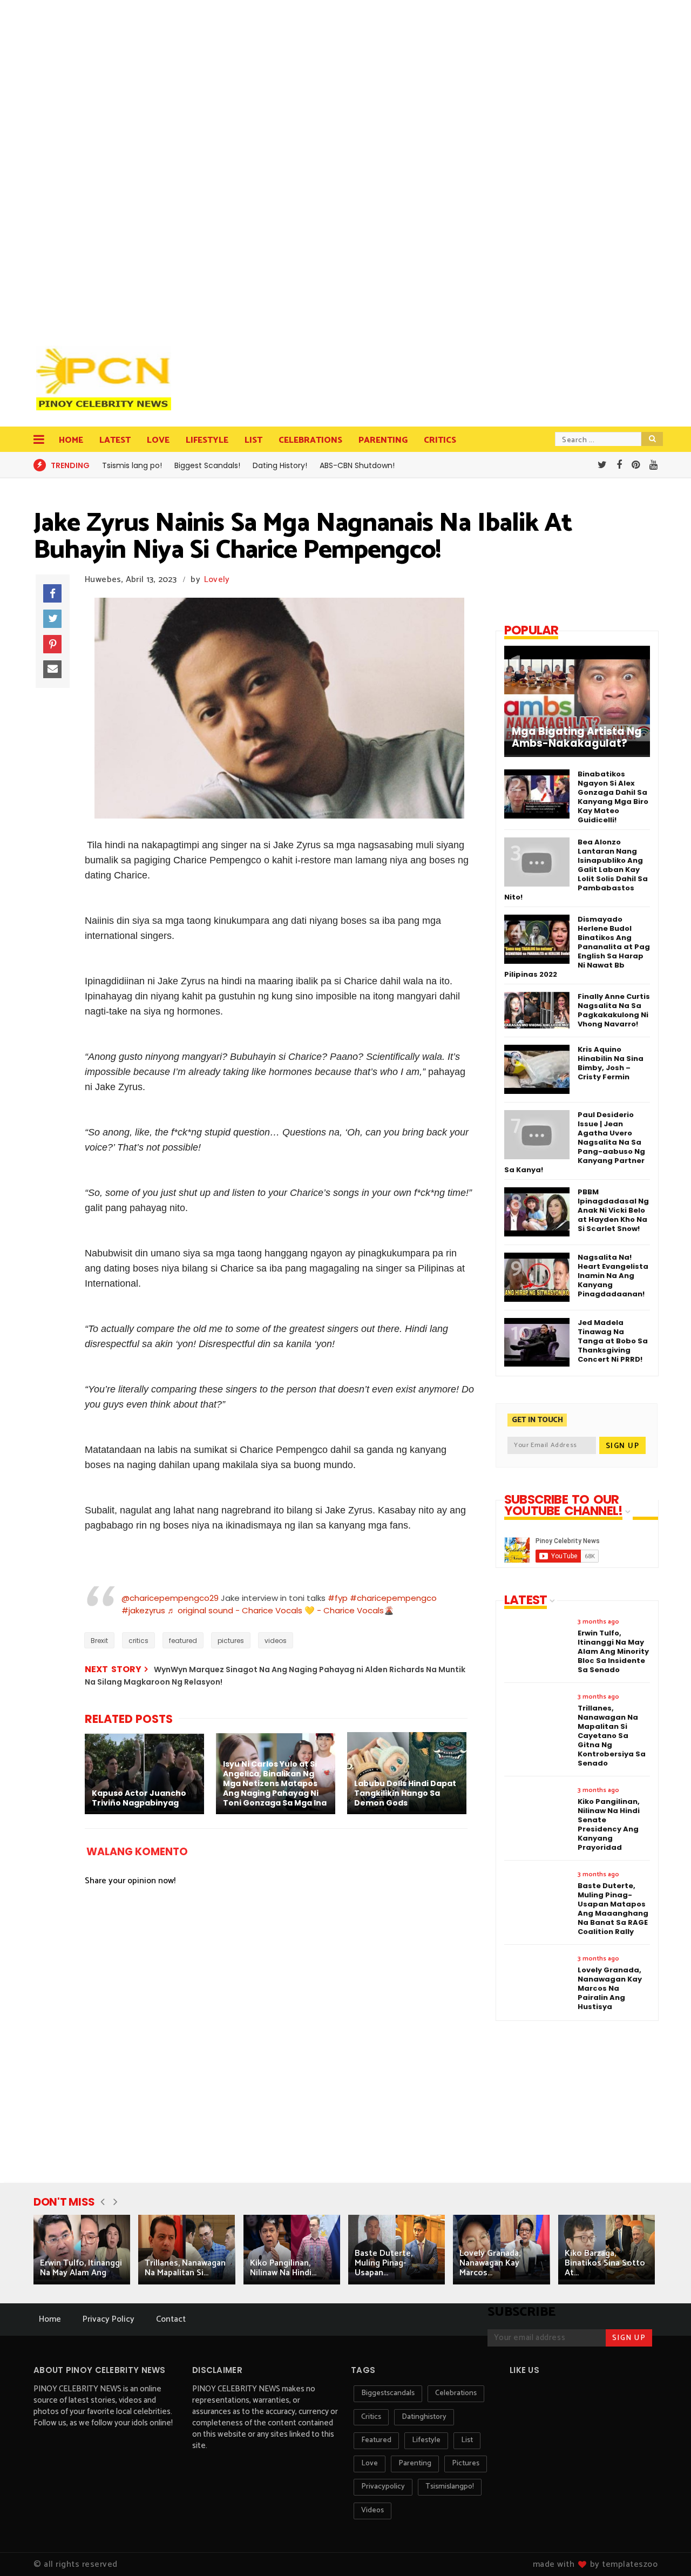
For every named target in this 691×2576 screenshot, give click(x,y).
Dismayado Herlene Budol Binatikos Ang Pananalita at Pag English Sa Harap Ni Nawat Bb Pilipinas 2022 (577, 947)
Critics (440, 440)
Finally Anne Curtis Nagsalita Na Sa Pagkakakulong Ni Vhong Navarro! (614, 1010)
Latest (115, 440)
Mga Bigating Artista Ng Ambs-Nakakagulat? (577, 738)
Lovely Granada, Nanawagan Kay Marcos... (490, 2263)
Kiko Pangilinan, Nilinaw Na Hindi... (283, 2268)
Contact (171, 2319)
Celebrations (310, 440)
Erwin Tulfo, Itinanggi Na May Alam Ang (81, 2268)
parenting (415, 2463)
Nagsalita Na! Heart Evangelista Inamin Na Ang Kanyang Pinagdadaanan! (613, 1276)
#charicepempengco (393, 1598)
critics (138, 1641)
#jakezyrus (143, 1610)
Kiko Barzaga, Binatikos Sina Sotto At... (605, 2263)
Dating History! (280, 465)
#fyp (338, 1598)
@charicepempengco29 (170, 1598)
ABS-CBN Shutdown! (357, 465)
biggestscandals (388, 2393)
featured (183, 1641)
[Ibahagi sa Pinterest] (52, 644)
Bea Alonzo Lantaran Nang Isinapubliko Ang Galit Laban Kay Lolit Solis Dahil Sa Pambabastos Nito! (576, 870)
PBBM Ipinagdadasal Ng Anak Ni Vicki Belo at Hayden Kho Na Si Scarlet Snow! (613, 1210)
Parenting (383, 440)
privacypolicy (383, 2487)
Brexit (99, 1641)
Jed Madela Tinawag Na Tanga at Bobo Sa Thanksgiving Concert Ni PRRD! (613, 1341)
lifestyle (426, 2440)
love (370, 2463)
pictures (231, 1641)
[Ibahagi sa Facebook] (52, 593)
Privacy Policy (109, 2319)
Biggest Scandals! (207, 465)
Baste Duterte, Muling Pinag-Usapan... (384, 2263)
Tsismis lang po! (132, 465)
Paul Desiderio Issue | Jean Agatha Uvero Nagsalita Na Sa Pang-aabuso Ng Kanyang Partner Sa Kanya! (575, 1142)
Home (71, 440)
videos (276, 1641)
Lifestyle (207, 440)
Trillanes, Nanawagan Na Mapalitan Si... (185, 2268)
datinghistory (424, 2417)
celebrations (456, 2393)
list (467, 2440)
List (253, 440)
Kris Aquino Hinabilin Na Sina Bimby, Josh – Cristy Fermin (611, 1063)
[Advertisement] (106, 167)
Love (158, 440)
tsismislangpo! (450, 2487)
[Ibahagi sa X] (52, 619)
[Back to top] (664, 2550)
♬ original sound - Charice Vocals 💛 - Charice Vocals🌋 (281, 1610)
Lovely (217, 580)
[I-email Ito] (52, 670)
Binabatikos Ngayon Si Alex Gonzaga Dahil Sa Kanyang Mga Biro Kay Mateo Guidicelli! (613, 797)
